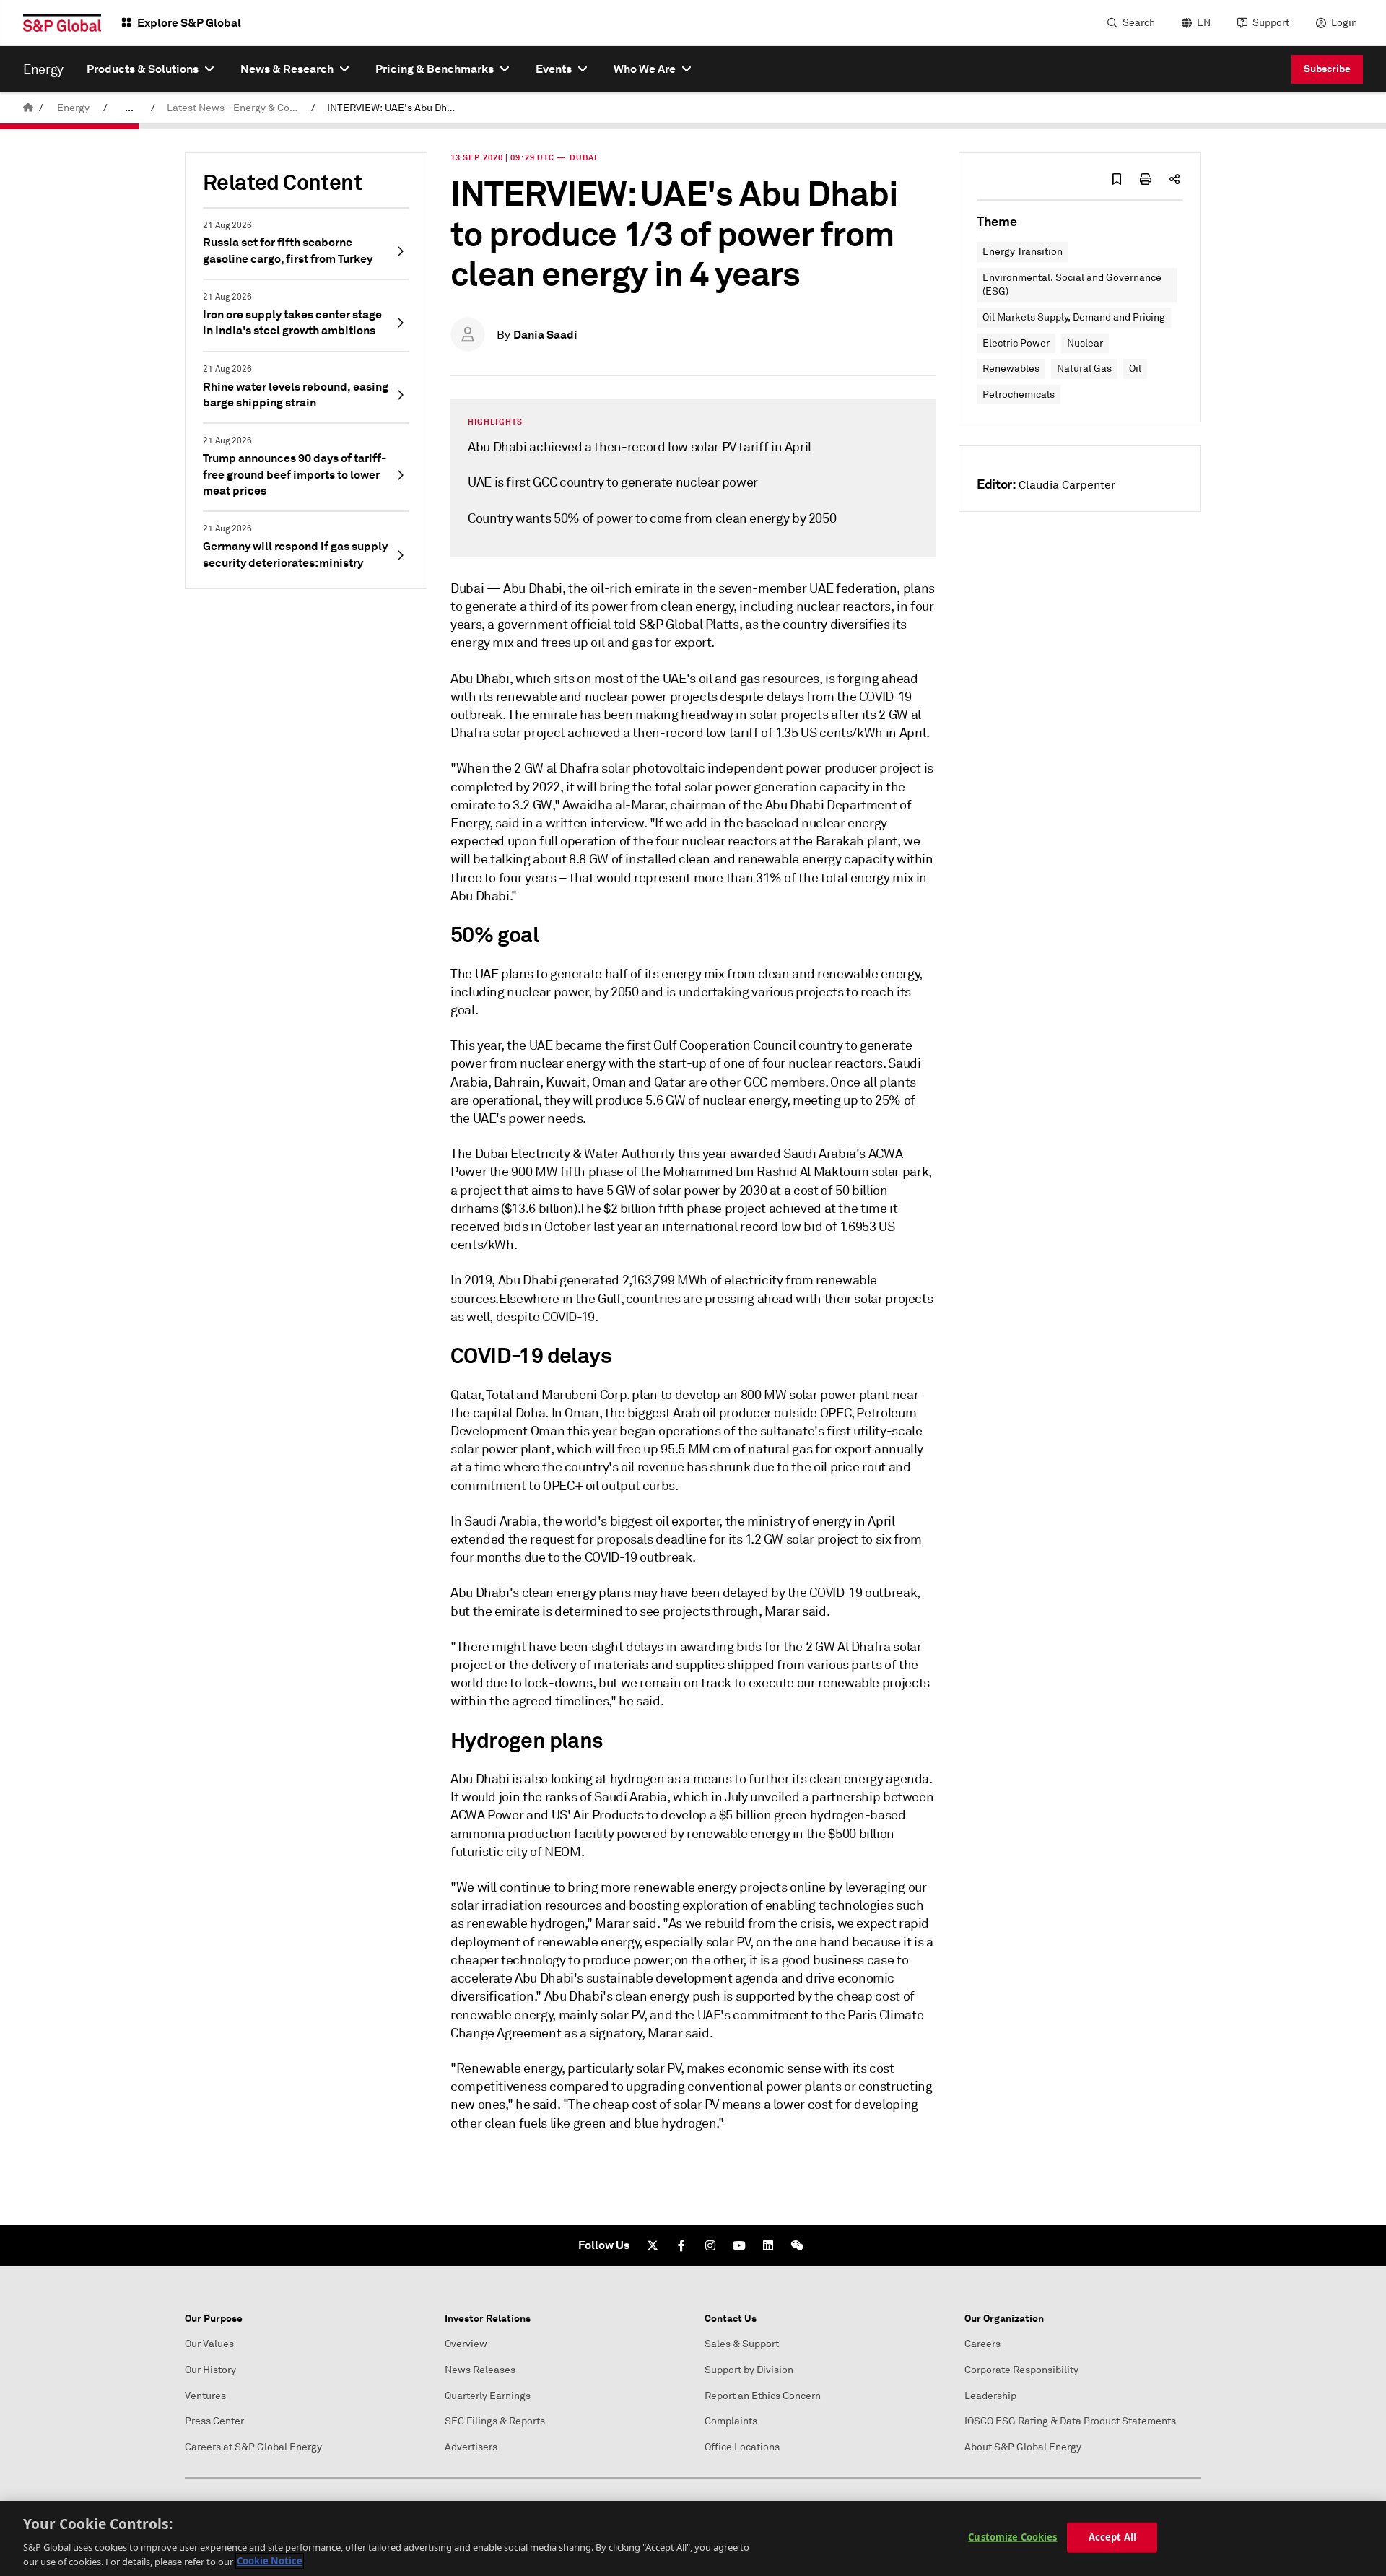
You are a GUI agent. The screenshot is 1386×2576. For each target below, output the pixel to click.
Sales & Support (742, 2344)
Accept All (1112, 2537)
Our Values (209, 2344)
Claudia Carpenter (1067, 485)
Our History (210, 2370)
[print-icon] (1146, 179)
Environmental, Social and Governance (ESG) (1072, 285)
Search (1139, 23)
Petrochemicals (1019, 395)
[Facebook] (681, 2245)
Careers (982, 2344)
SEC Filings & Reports (495, 2421)
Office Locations (742, 2447)
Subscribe (1327, 69)
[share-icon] (1174, 179)
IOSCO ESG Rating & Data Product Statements (1070, 2421)
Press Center (214, 2421)
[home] (28, 108)
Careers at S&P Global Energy (253, 2447)
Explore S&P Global (189, 23)
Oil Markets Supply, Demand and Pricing (1074, 317)
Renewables (1011, 369)
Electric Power (1016, 343)
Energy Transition (1023, 252)
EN (1204, 23)
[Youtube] (739, 2245)
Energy (73, 108)
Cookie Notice (270, 2561)
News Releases (480, 2370)
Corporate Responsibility (1021, 2370)
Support (1271, 23)
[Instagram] (710, 2245)
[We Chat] (797, 2245)
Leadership (990, 2396)
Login (1344, 23)
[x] (653, 2245)
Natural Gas (1084, 369)
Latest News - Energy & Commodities (236, 108)
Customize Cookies (1012, 2537)
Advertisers (471, 2447)
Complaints (731, 2421)
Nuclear (1085, 343)
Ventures (205, 2396)
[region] (693, 2538)
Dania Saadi (545, 335)
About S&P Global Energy (1023, 2447)
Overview (466, 2344)
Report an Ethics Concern (763, 2396)
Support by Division (749, 2370)
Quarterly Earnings (488, 2396)
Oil (1135, 369)
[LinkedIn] (768, 2245)
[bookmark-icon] (1117, 179)
